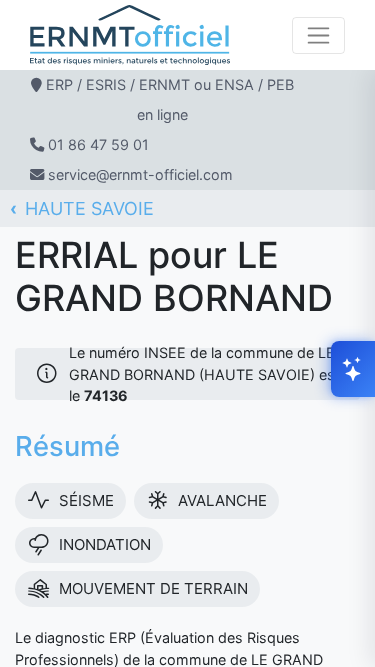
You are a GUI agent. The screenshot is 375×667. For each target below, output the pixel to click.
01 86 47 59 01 (98, 144)
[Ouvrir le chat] (353, 369)
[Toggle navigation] (318, 35)
